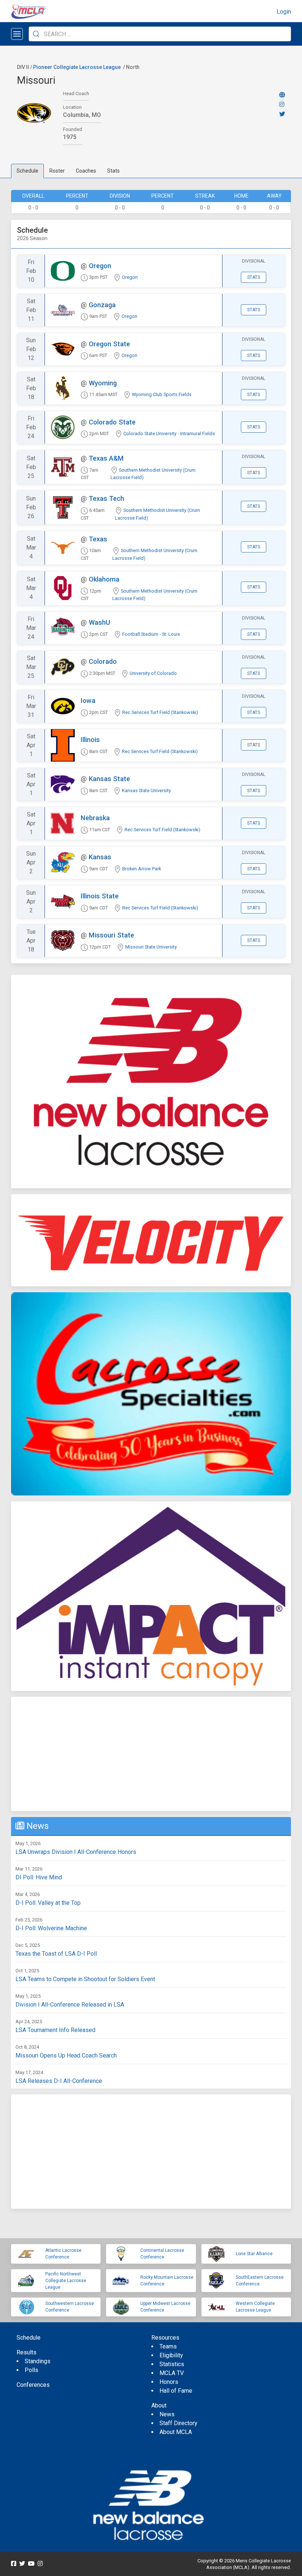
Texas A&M (106, 458)
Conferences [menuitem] (33, 2385)
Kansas (100, 857)
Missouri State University (151, 947)
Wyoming (103, 383)
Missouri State (111, 935)
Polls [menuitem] (31, 2370)
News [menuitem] (167, 2414)
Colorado (103, 661)
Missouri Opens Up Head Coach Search (66, 2055)
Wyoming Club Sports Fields (162, 394)
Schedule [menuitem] (29, 2338)
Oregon (100, 266)
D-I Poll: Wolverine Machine (51, 1928)
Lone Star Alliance (254, 2254)
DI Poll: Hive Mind (39, 1877)
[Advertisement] (151, 1754)
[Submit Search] (36, 34)
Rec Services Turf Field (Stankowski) (160, 712)
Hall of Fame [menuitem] (176, 2391)
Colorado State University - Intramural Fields (169, 434)
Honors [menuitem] (169, 2382)
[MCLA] (29, 12)
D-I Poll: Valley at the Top (48, 1903)
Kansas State (109, 779)
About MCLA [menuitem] (176, 2432)
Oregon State (109, 344)
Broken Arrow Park (142, 869)
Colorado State (112, 422)
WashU (99, 622)
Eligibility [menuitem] (171, 2355)
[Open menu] (17, 34)
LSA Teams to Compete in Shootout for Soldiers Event (85, 1979)
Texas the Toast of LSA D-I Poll (56, 1954)
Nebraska (95, 818)
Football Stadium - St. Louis (151, 634)
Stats (113, 171)
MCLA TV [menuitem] (172, 2373)
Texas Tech (106, 498)
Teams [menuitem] (168, 2346)
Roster (57, 171)
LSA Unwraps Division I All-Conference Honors (76, 1852)
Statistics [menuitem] (172, 2364)
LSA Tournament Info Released (55, 2030)
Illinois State (100, 896)
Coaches (86, 171)
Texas (98, 539)
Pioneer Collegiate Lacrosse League (77, 67)
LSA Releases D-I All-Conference (59, 2081)
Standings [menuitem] (38, 2361)
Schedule (27, 171)
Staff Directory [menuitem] (178, 2423)
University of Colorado (153, 673)
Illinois (90, 740)
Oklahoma (104, 579)
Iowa (88, 701)
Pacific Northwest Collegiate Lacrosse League (66, 2281)
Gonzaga (102, 305)
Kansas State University (146, 791)
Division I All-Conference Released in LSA (70, 2005)
